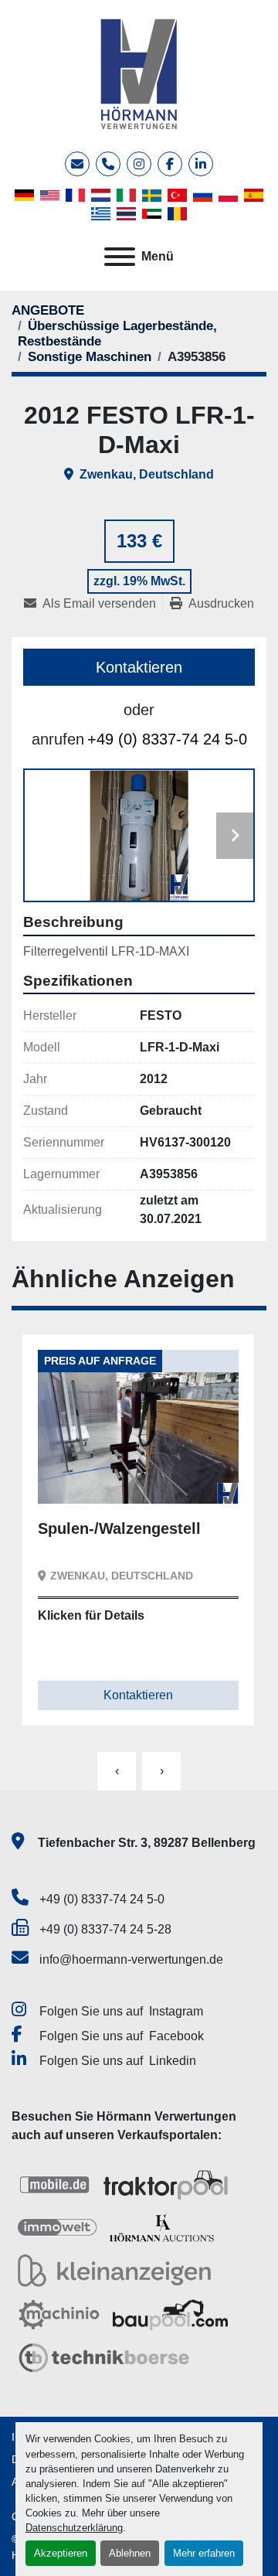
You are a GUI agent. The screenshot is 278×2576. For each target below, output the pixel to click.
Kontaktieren (139, 667)
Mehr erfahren (204, 2553)
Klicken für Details (91, 1615)
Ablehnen (130, 2553)
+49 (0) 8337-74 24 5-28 (105, 1929)
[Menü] (120, 257)
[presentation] (117, 1771)
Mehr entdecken (104, 1480)
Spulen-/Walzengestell (119, 1528)
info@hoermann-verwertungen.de (131, 1959)
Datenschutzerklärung (74, 2528)
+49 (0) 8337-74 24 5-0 (167, 739)
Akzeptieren (61, 2553)
